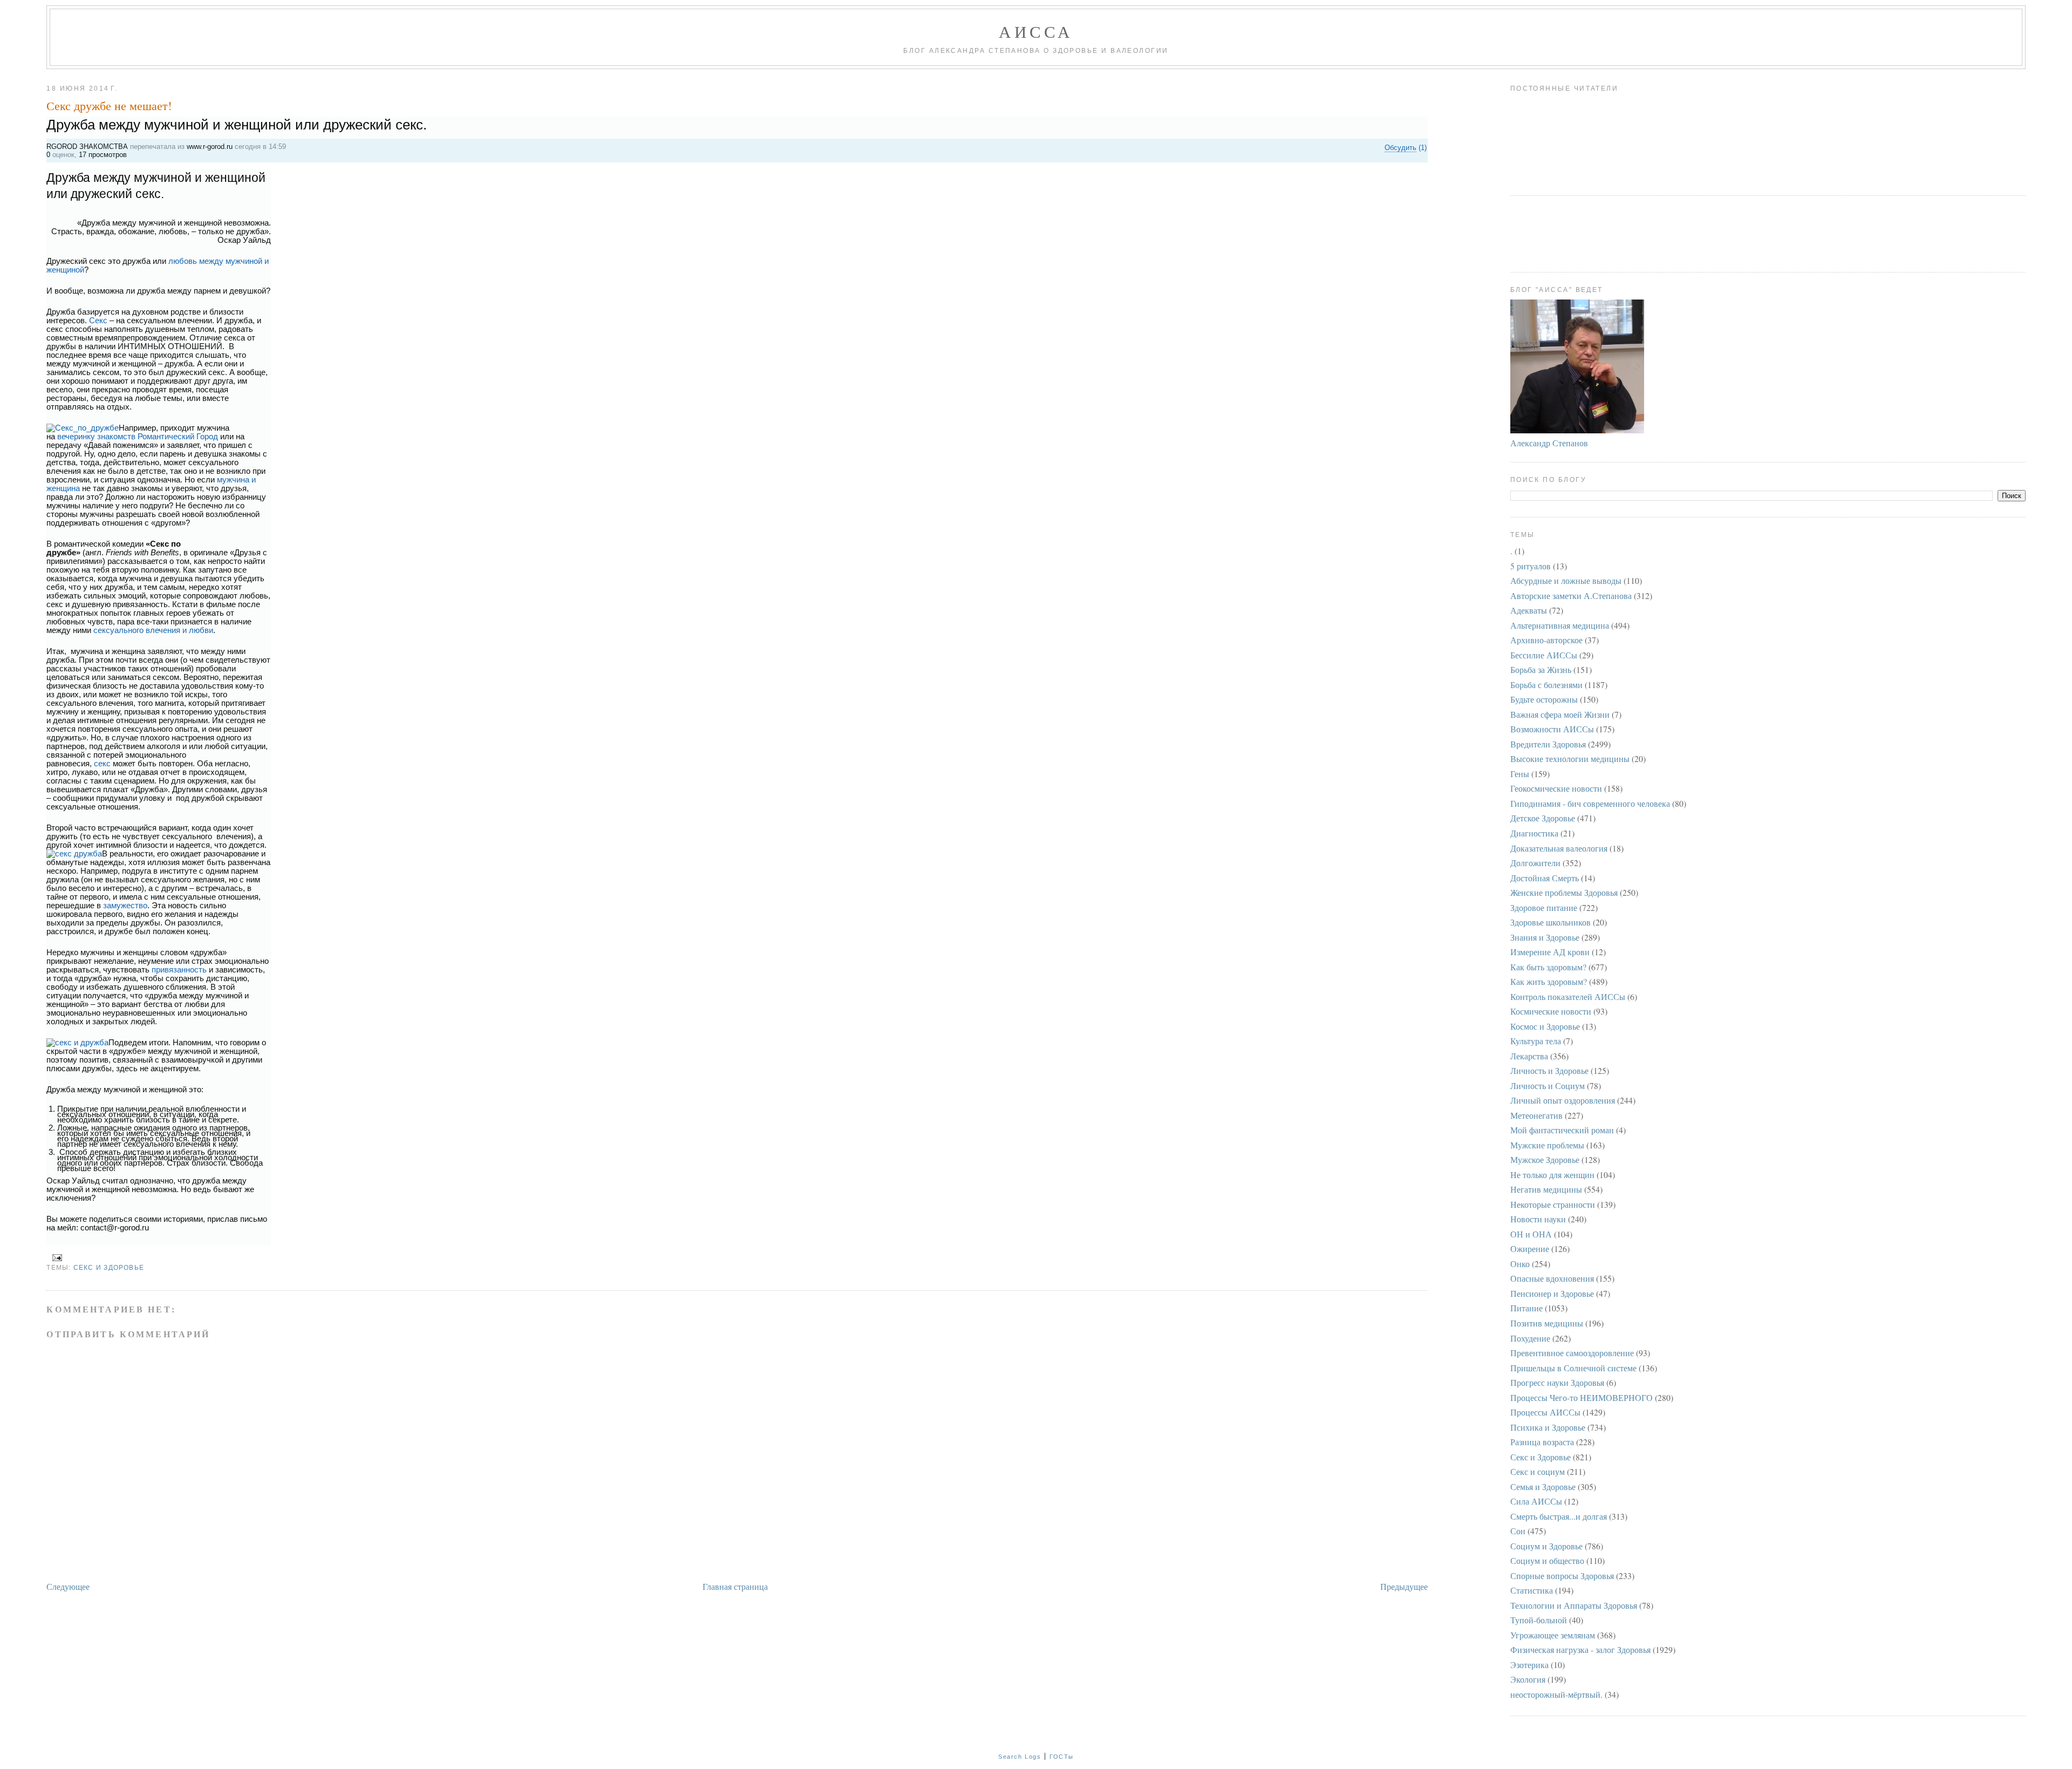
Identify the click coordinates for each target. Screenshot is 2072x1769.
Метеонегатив (1536, 1115)
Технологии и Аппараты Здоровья (1574, 1605)
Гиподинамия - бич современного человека (1590, 803)
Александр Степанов (1549, 443)
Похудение (1530, 1338)
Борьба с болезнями (1546, 685)
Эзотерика (1529, 1665)
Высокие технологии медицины (1570, 758)
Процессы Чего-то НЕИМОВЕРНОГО (1582, 1397)
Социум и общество (1547, 1560)
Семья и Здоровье (1543, 1486)
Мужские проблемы (1547, 1145)
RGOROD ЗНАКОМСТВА (87, 147)
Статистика (1532, 1590)
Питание (1526, 1308)
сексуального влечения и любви (153, 630)
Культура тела (1536, 1041)
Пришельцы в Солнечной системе (1573, 1368)
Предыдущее (1404, 1586)
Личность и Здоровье (1549, 1070)
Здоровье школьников (1550, 922)
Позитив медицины (1547, 1323)
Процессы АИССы (1545, 1412)
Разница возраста (1542, 1442)
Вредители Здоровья (1548, 744)
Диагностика (1534, 833)
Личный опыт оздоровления (1563, 1100)
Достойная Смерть (1545, 878)
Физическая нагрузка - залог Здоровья (1580, 1649)
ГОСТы (1062, 1757)
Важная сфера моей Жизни (1560, 714)
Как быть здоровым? (1548, 967)
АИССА (1036, 31)
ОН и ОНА (1531, 1234)
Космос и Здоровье (1545, 1026)
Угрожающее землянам (1553, 1635)
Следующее (68, 1586)
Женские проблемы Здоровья (1564, 892)
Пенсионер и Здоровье (1552, 1293)
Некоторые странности (1553, 1204)
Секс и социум (1538, 1471)
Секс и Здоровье (109, 1268)
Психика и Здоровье (1548, 1427)
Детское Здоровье (1543, 818)
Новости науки (1538, 1219)
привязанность (179, 969)
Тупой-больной (1539, 1620)
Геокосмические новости (1556, 788)
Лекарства (1529, 1056)
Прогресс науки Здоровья (1557, 1382)
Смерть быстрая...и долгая (1559, 1516)
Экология (1528, 1679)
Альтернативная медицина (1560, 625)
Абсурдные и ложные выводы (1566, 580)
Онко (1520, 1264)
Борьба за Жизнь (1541, 669)
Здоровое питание (1544, 907)
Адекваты (1529, 610)
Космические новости (1551, 1011)
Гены (1520, 774)
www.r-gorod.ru (210, 147)
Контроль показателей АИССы (1568, 996)
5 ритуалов (1531, 566)
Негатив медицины (1546, 1189)
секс (102, 763)
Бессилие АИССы (1544, 655)
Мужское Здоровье (1545, 1159)
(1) (1406, 148)
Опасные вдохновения (1552, 1278)
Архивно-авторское (1546, 640)
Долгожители (1535, 863)
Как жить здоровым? (1549, 981)
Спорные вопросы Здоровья (1562, 1576)
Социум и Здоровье (1546, 1546)
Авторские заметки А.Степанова (1571, 596)
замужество (124, 905)
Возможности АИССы (1552, 729)
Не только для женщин (1552, 1175)
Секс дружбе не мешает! (109, 106)
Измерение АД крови (1550, 952)
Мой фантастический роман (1562, 1130)
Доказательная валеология (1559, 848)
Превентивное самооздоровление (1572, 1353)
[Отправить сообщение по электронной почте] (55, 1257)
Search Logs (1020, 1757)
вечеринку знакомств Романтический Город (138, 436)
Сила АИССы (1536, 1501)
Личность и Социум (1548, 1086)
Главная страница (735, 1586)
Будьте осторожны (1544, 699)
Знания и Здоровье (1545, 937)
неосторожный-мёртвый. (1556, 1694)
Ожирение (1530, 1248)
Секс (98, 320)
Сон (1518, 1531)
